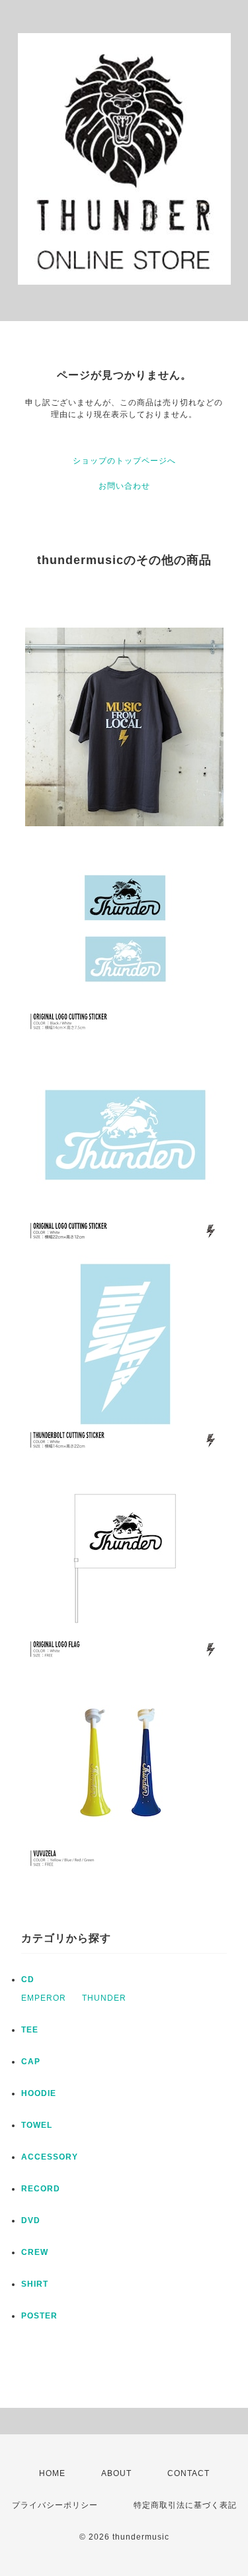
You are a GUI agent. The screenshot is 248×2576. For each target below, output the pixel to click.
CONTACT (188, 2473)
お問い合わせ (124, 486)
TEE (30, 2030)
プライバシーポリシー (55, 2505)
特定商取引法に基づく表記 (185, 2505)
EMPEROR (44, 1998)
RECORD (41, 2189)
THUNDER (104, 1998)
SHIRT (35, 2284)
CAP (31, 2062)
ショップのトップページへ (124, 461)
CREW (35, 2252)
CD (28, 1980)
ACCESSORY (50, 2157)
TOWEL (37, 2125)
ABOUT (116, 2473)
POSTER (39, 2316)
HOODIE (39, 2093)
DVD (31, 2220)
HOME (52, 2473)
